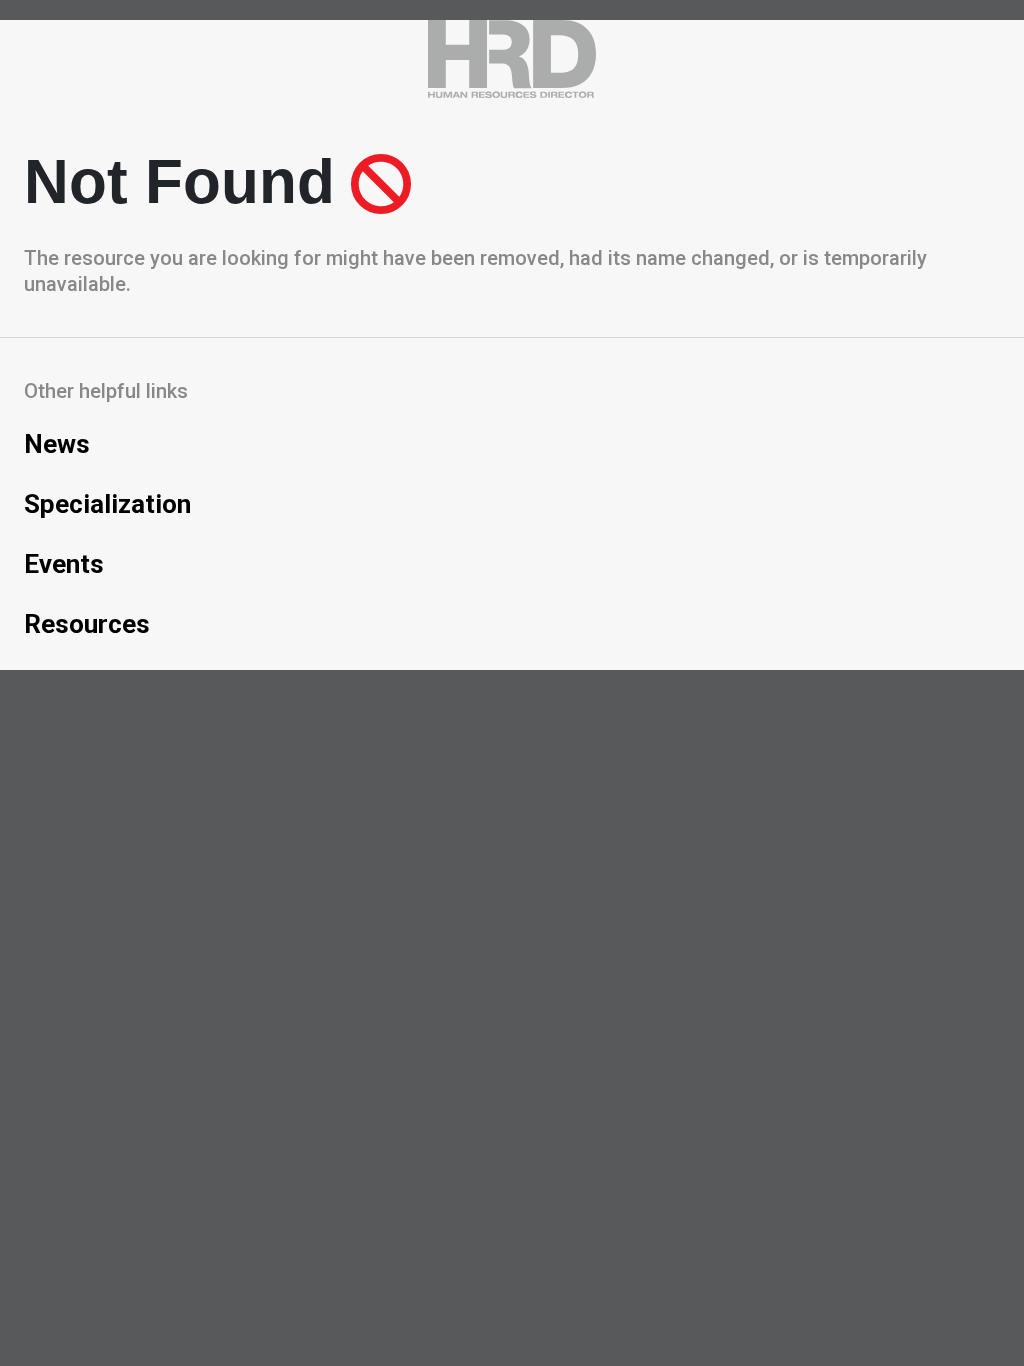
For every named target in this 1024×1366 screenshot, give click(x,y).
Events (64, 564)
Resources (87, 624)
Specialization (107, 504)
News (57, 444)
